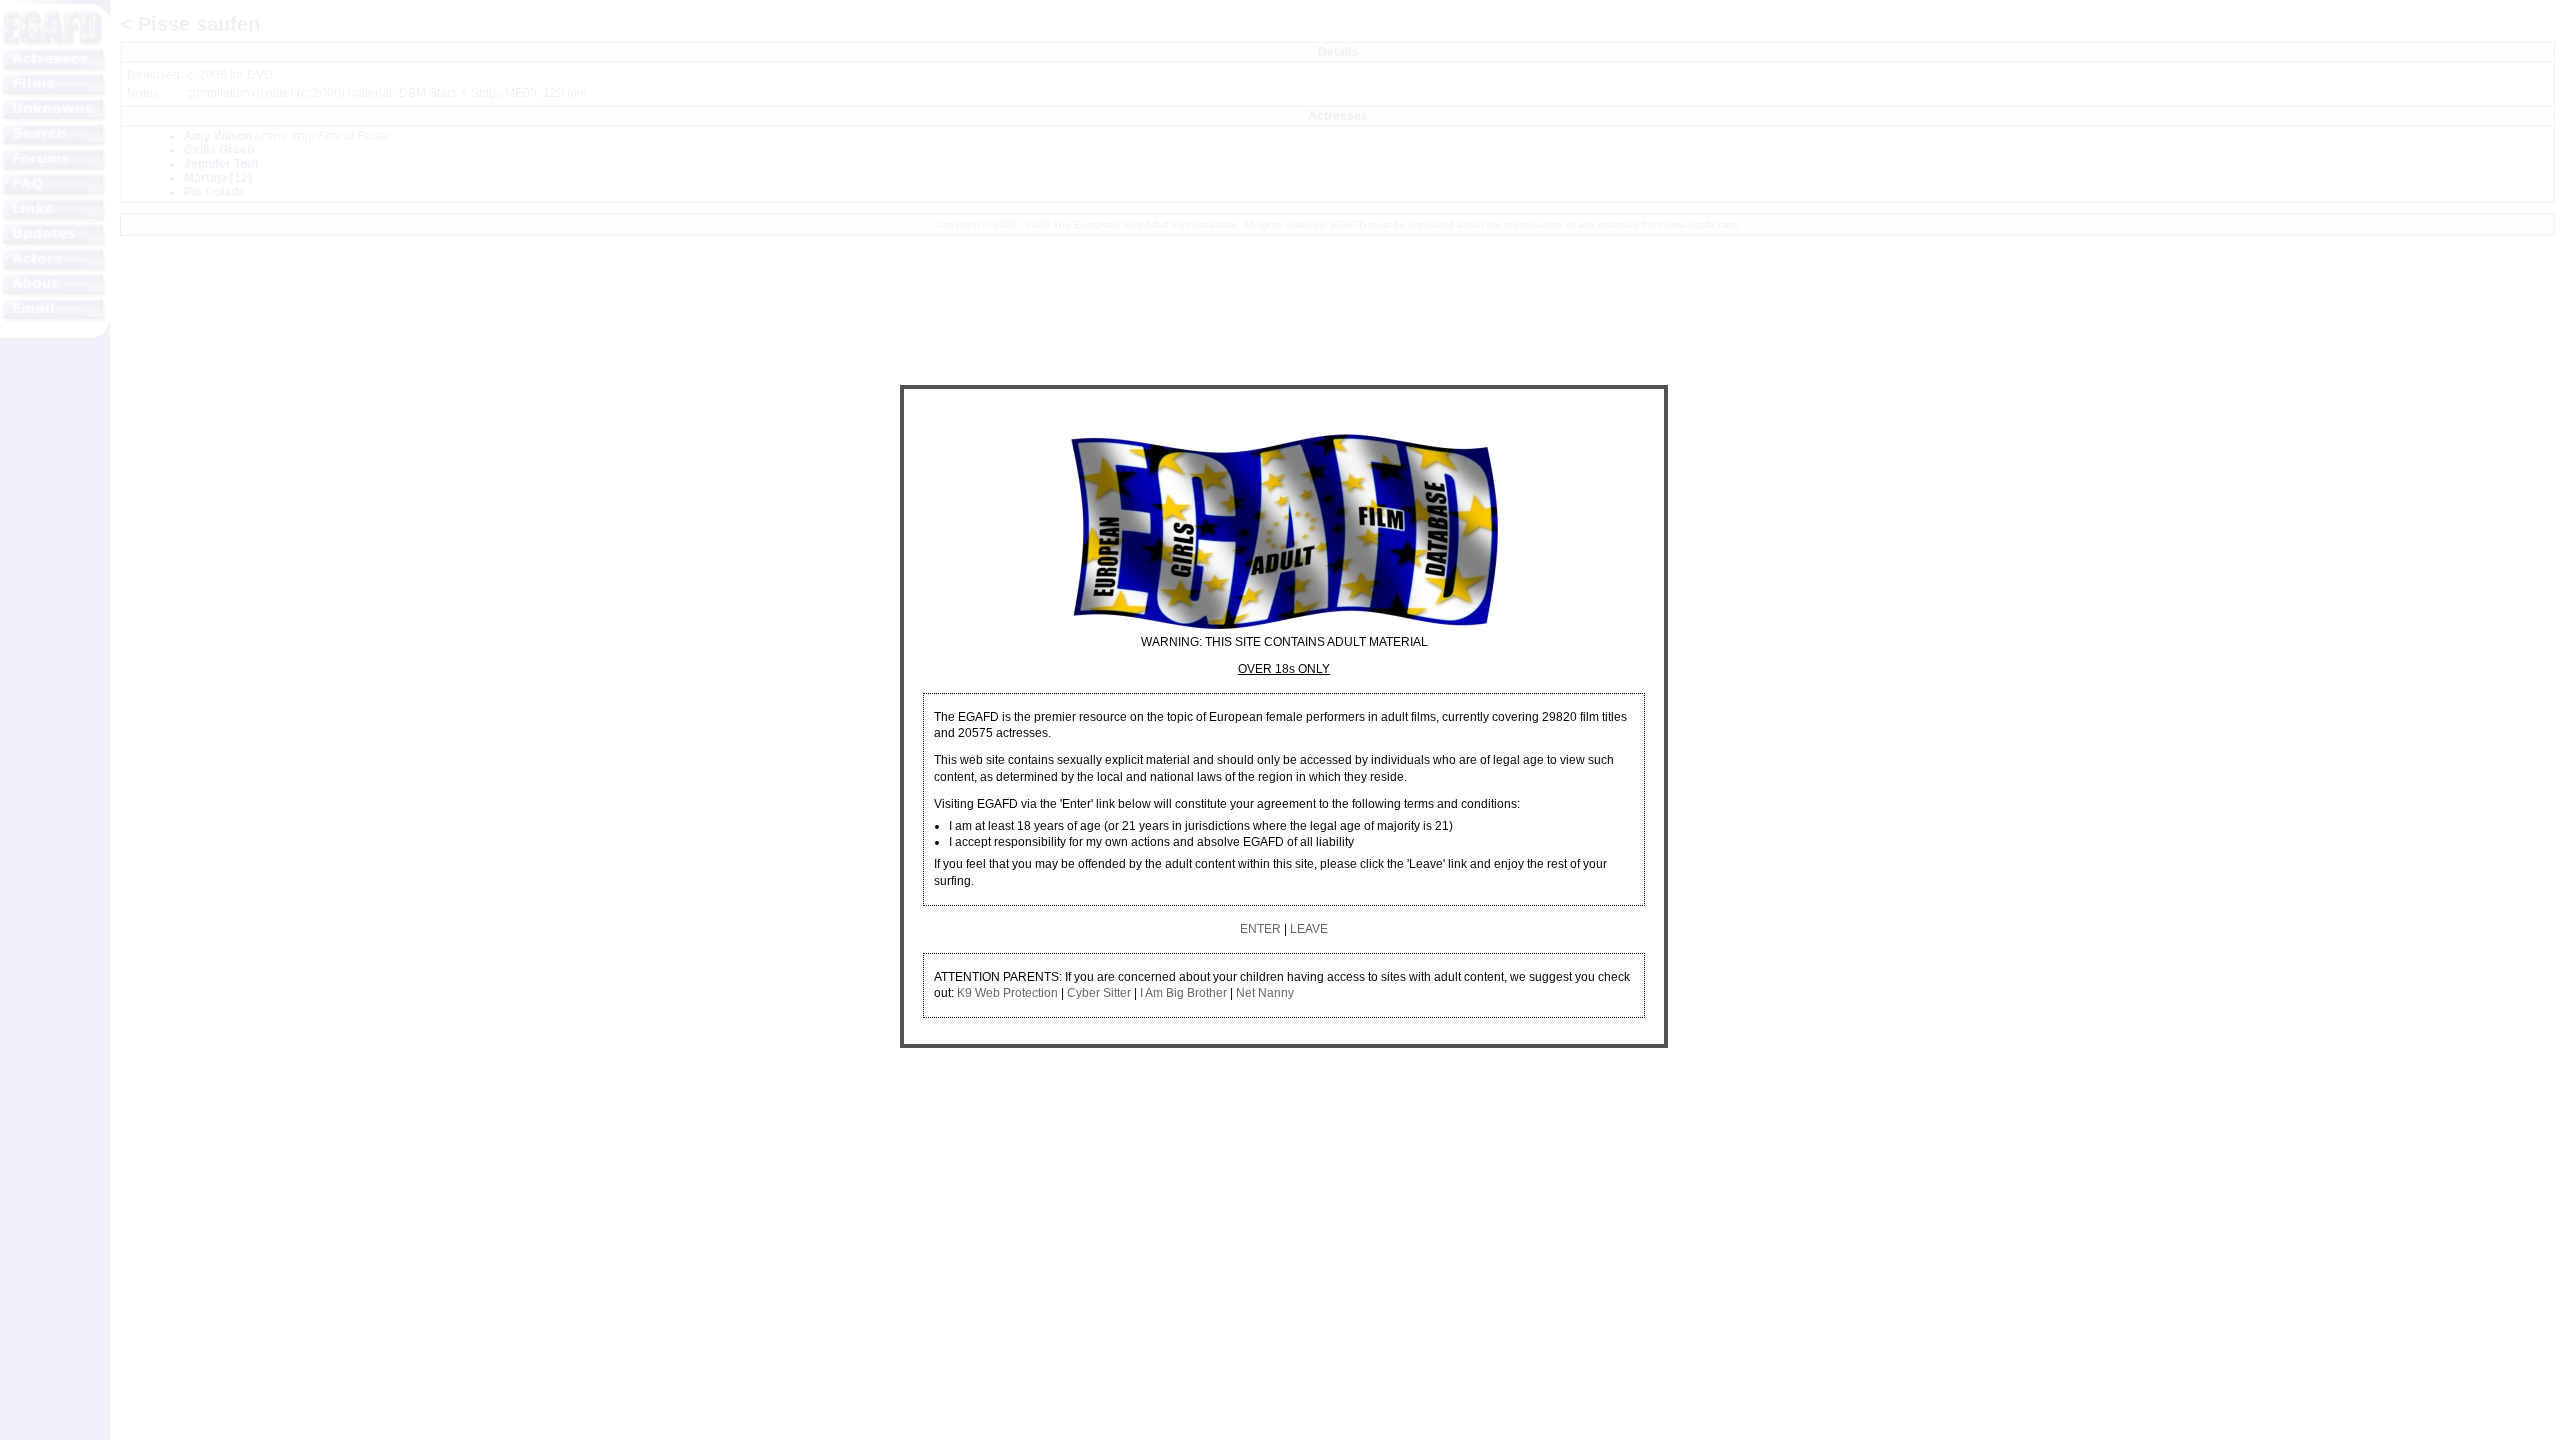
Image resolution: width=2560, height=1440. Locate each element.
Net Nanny (1265, 993)
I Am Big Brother (1183, 993)
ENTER (1260, 929)
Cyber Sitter (1099, 993)
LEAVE (1309, 929)
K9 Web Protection (1007, 993)
